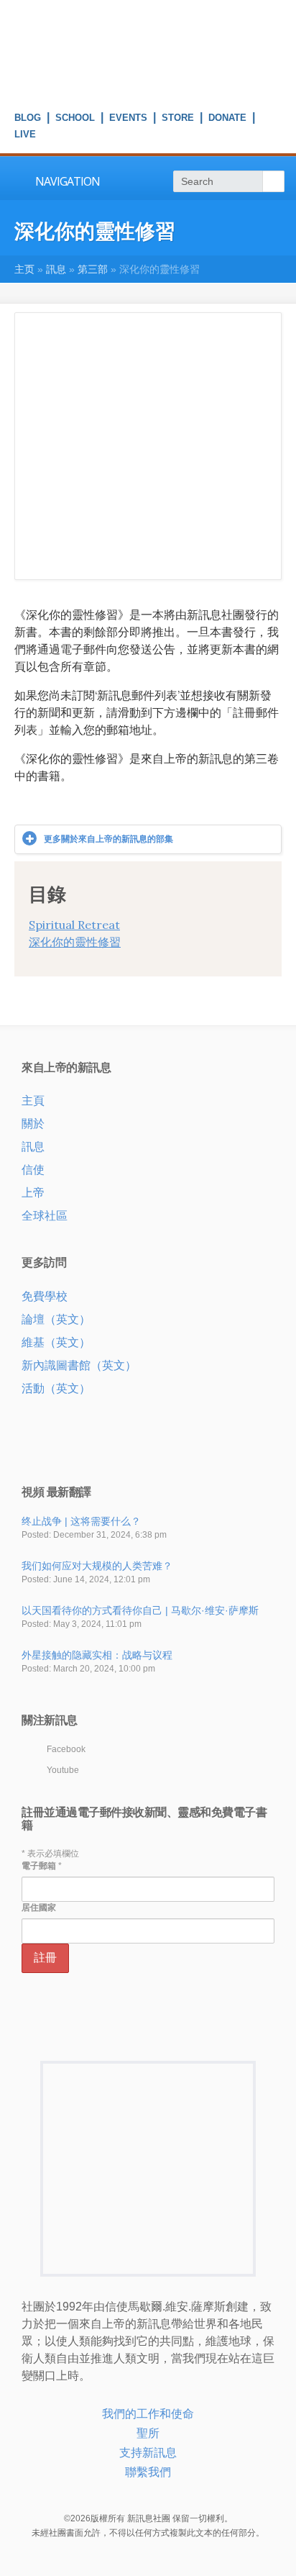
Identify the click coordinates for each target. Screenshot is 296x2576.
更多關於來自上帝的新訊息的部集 (108, 839)
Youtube (63, 1770)
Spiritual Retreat (74, 925)
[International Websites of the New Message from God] (148, 86)
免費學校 (45, 1296)
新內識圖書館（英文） (79, 1365)
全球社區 (45, 1216)
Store (178, 119)
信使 (33, 1170)
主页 (24, 269)
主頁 (33, 1101)
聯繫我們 (148, 2472)
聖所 (148, 2433)
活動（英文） (56, 1388)
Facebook (66, 1749)
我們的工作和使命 (148, 2414)
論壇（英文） (56, 1319)
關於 (33, 1124)
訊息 (56, 269)
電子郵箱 (42, 1866)
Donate (227, 119)
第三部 (93, 269)
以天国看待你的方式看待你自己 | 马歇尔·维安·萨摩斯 (140, 1610)
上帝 (33, 1193)
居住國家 (39, 1908)
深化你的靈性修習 (75, 942)
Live (25, 136)
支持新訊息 (148, 2453)
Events (128, 119)
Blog (28, 119)
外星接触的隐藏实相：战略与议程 (97, 1655)
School (75, 119)
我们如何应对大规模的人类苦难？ (97, 1566)
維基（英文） (56, 1342)
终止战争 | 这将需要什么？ (81, 1521)
